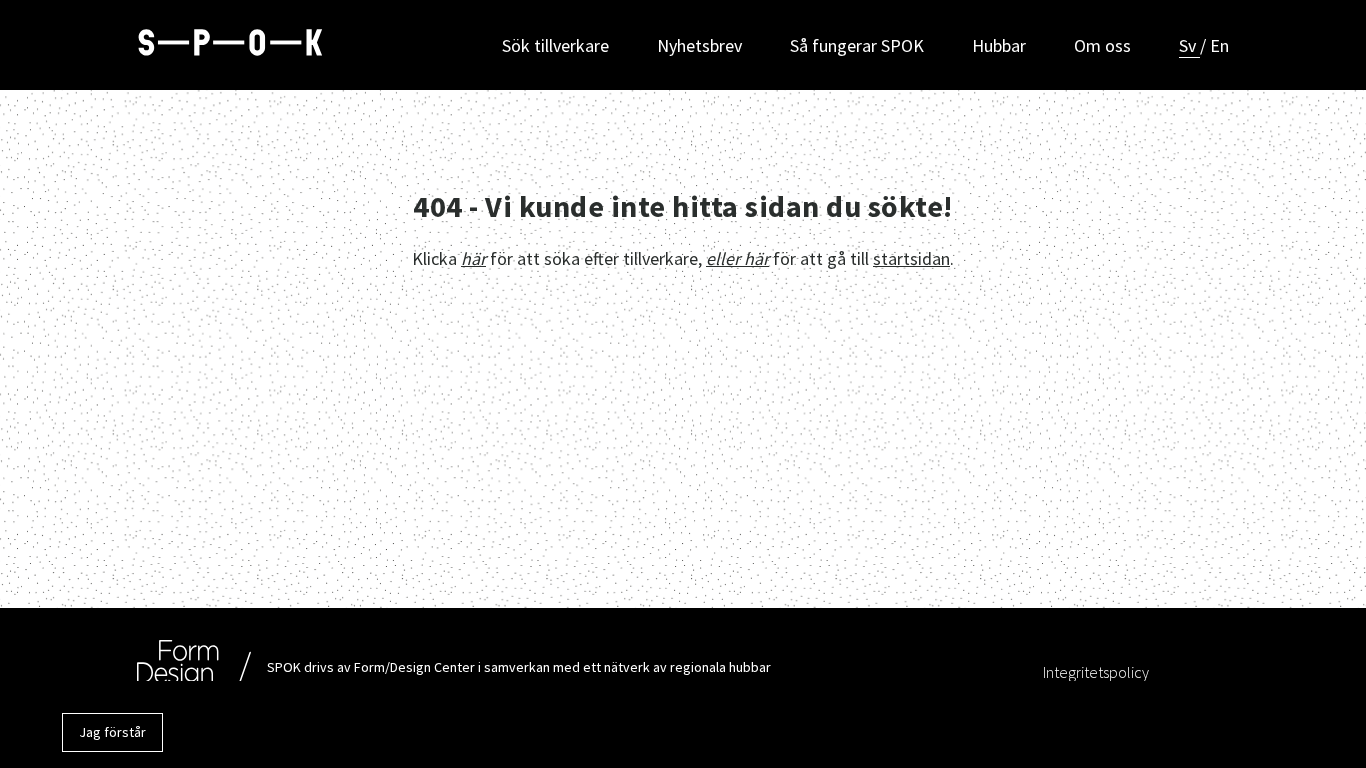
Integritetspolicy (1096, 672)
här (473, 258)
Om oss (1102, 45)
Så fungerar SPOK (857, 45)
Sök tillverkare (555, 45)
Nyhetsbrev (699, 45)
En (1219, 45)
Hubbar (999, 45)
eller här (737, 258)
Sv (1189, 45)
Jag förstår (112, 732)
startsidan (911, 258)
